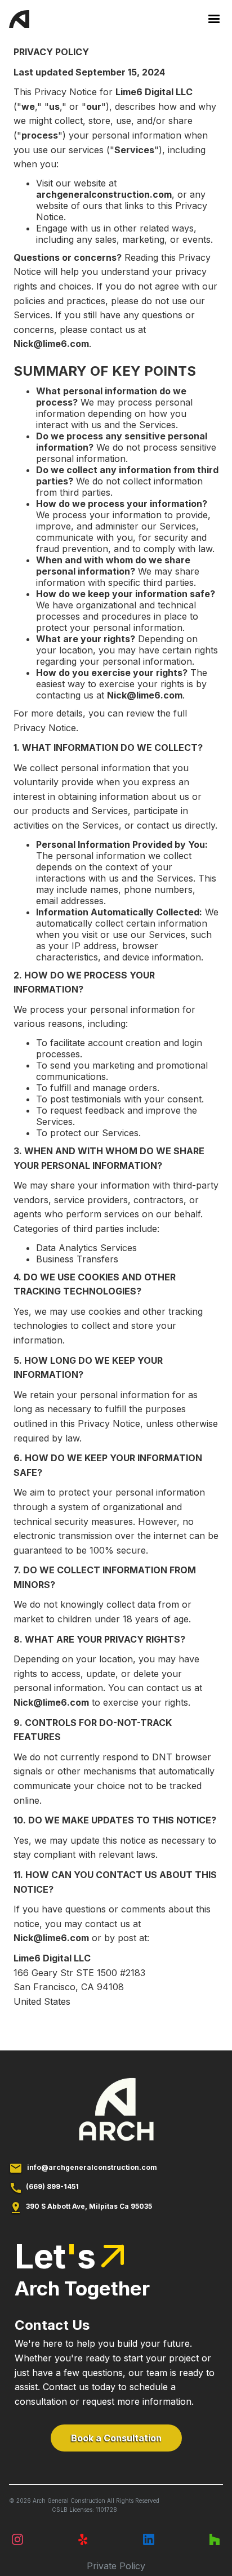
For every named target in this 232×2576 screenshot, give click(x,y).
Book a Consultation (116, 2438)
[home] (19, 23)
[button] (209, 19)
